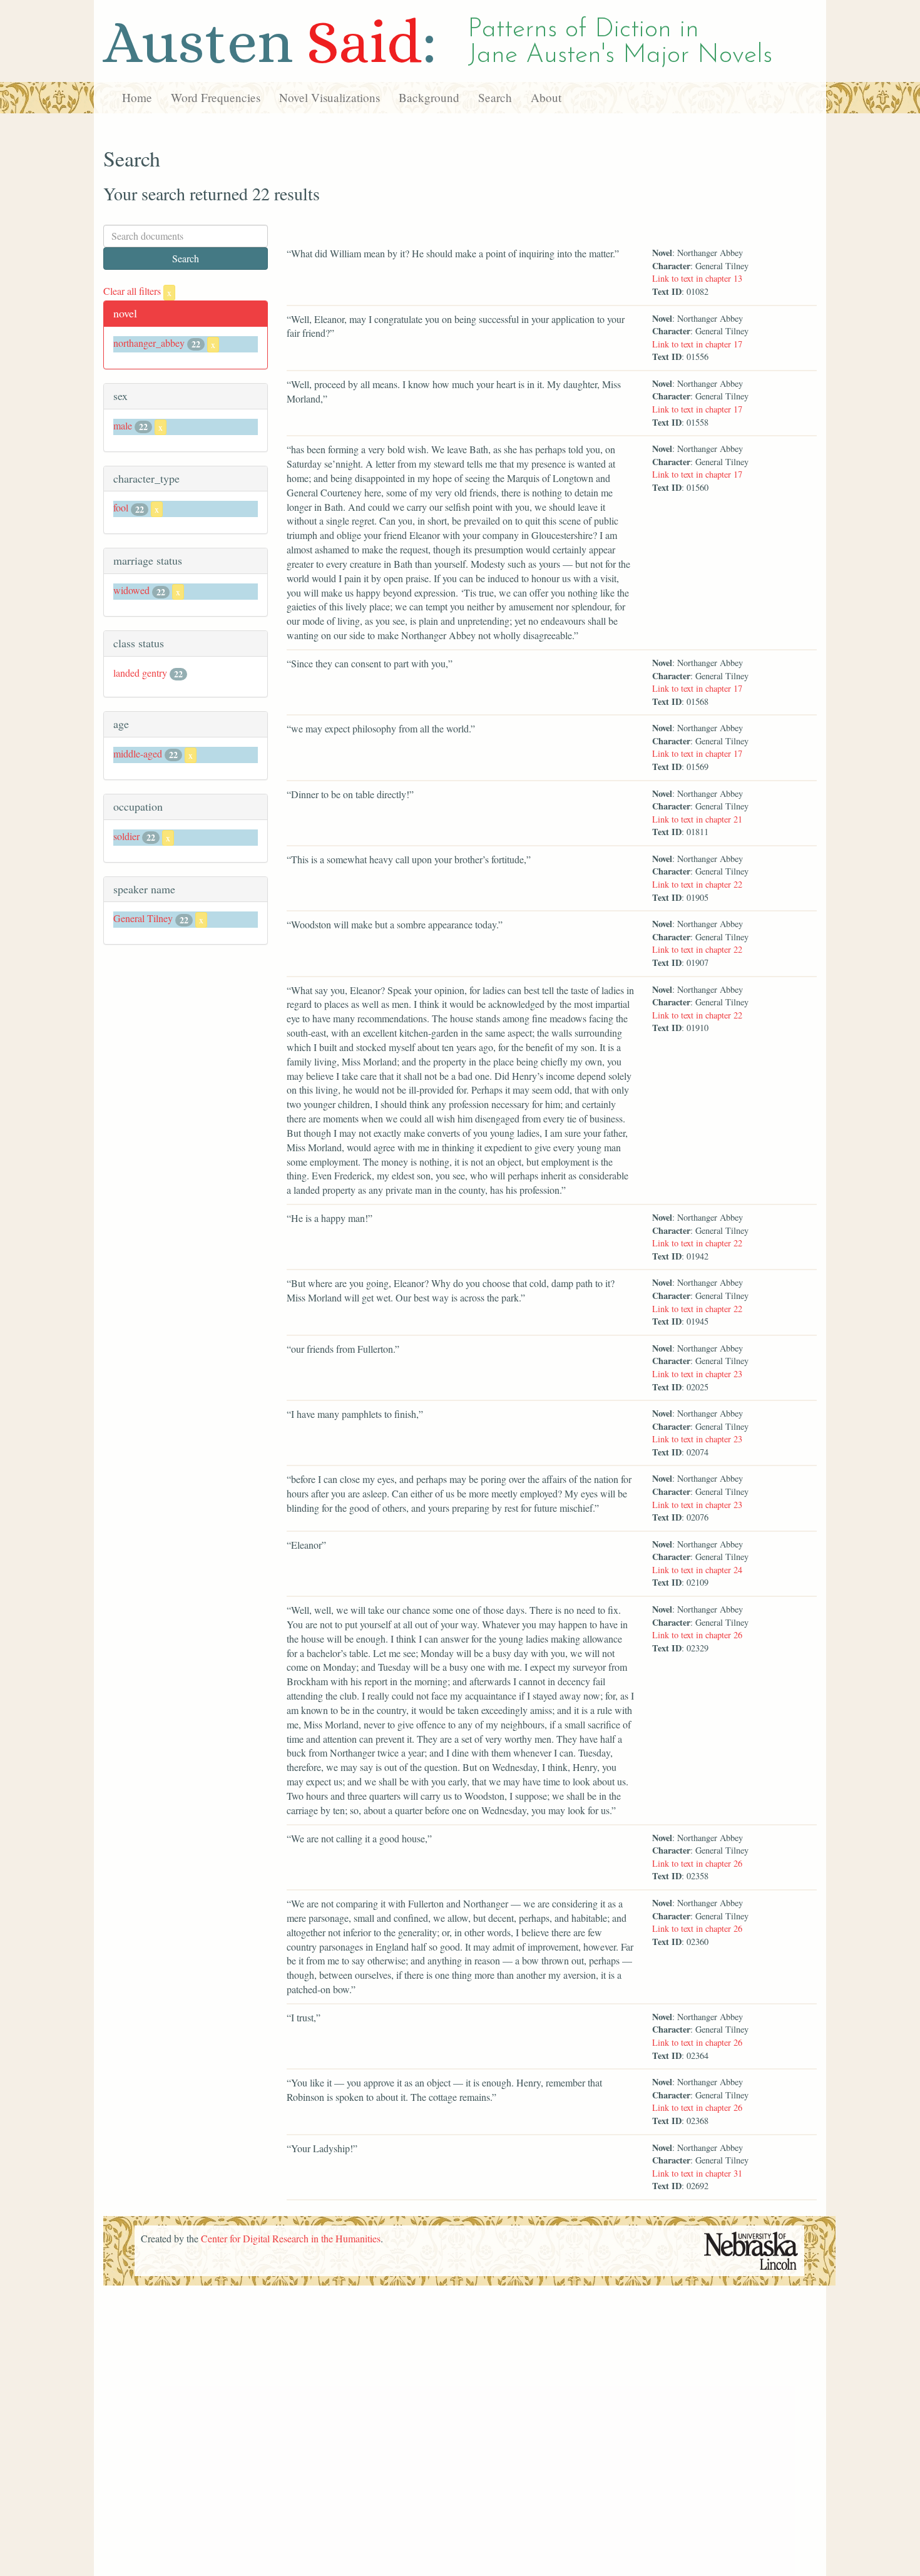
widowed (131, 590)
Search (495, 97)
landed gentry (140, 673)
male (123, 425)
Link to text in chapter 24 (697, 1570)
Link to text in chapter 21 (697, 819)
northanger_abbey (149, 343)
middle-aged (138, 753)
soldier (126, 836)
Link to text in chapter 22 (697, 884)
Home (137, 97)
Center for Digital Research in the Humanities (291, 2238)
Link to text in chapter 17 (697, 344)
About (546, 97)
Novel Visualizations (330, 97)
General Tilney (143, 918)
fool (121, 507)
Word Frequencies (216, 97)
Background (429, 97)
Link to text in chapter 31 (697, 2173)
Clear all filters (137, 291)
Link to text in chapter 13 (697, 278)
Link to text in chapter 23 (697, 1374)
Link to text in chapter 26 (697, 1635)
